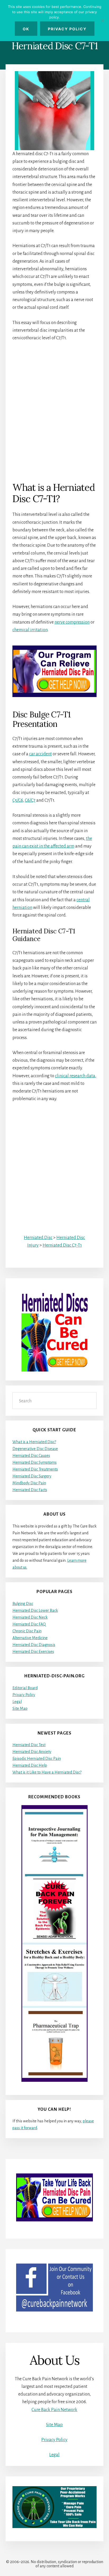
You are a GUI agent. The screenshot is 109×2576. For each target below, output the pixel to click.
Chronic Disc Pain (27, 1631)
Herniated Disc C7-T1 (62, 1245)
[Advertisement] (54, 404)
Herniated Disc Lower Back (35, 1610)
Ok (26, 29)
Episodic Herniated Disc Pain (37, 1759)
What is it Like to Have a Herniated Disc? (47, 1772)
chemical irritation (30, 630)
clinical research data (75, 1076)
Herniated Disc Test (29, 1745)
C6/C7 (30, 800)
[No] (102, 21)
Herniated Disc (38, 1238)
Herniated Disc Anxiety (32, 1752)
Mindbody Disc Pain (29, 1483)
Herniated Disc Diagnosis (34, 1645)
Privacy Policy (24, 1695)
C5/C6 (18, 800)
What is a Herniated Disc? (34, 1442)
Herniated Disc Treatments (35, 1469)
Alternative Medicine (30, 1638)
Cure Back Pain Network (54, 2410)
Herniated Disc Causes (31, 1456)
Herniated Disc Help (30, 1765)
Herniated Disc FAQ (29, 1624)
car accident (40, 754)
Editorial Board (25, 1688)
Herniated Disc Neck (30, 1617)
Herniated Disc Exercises (33, 1652)
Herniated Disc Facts (30, 1490)
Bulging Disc (23, 1604)
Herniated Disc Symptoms (35, 1462)
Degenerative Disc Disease (35, 1449)
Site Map (20, 1708)
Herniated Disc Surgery (32, 1476)
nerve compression (72, 622)
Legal (17, 1702)
